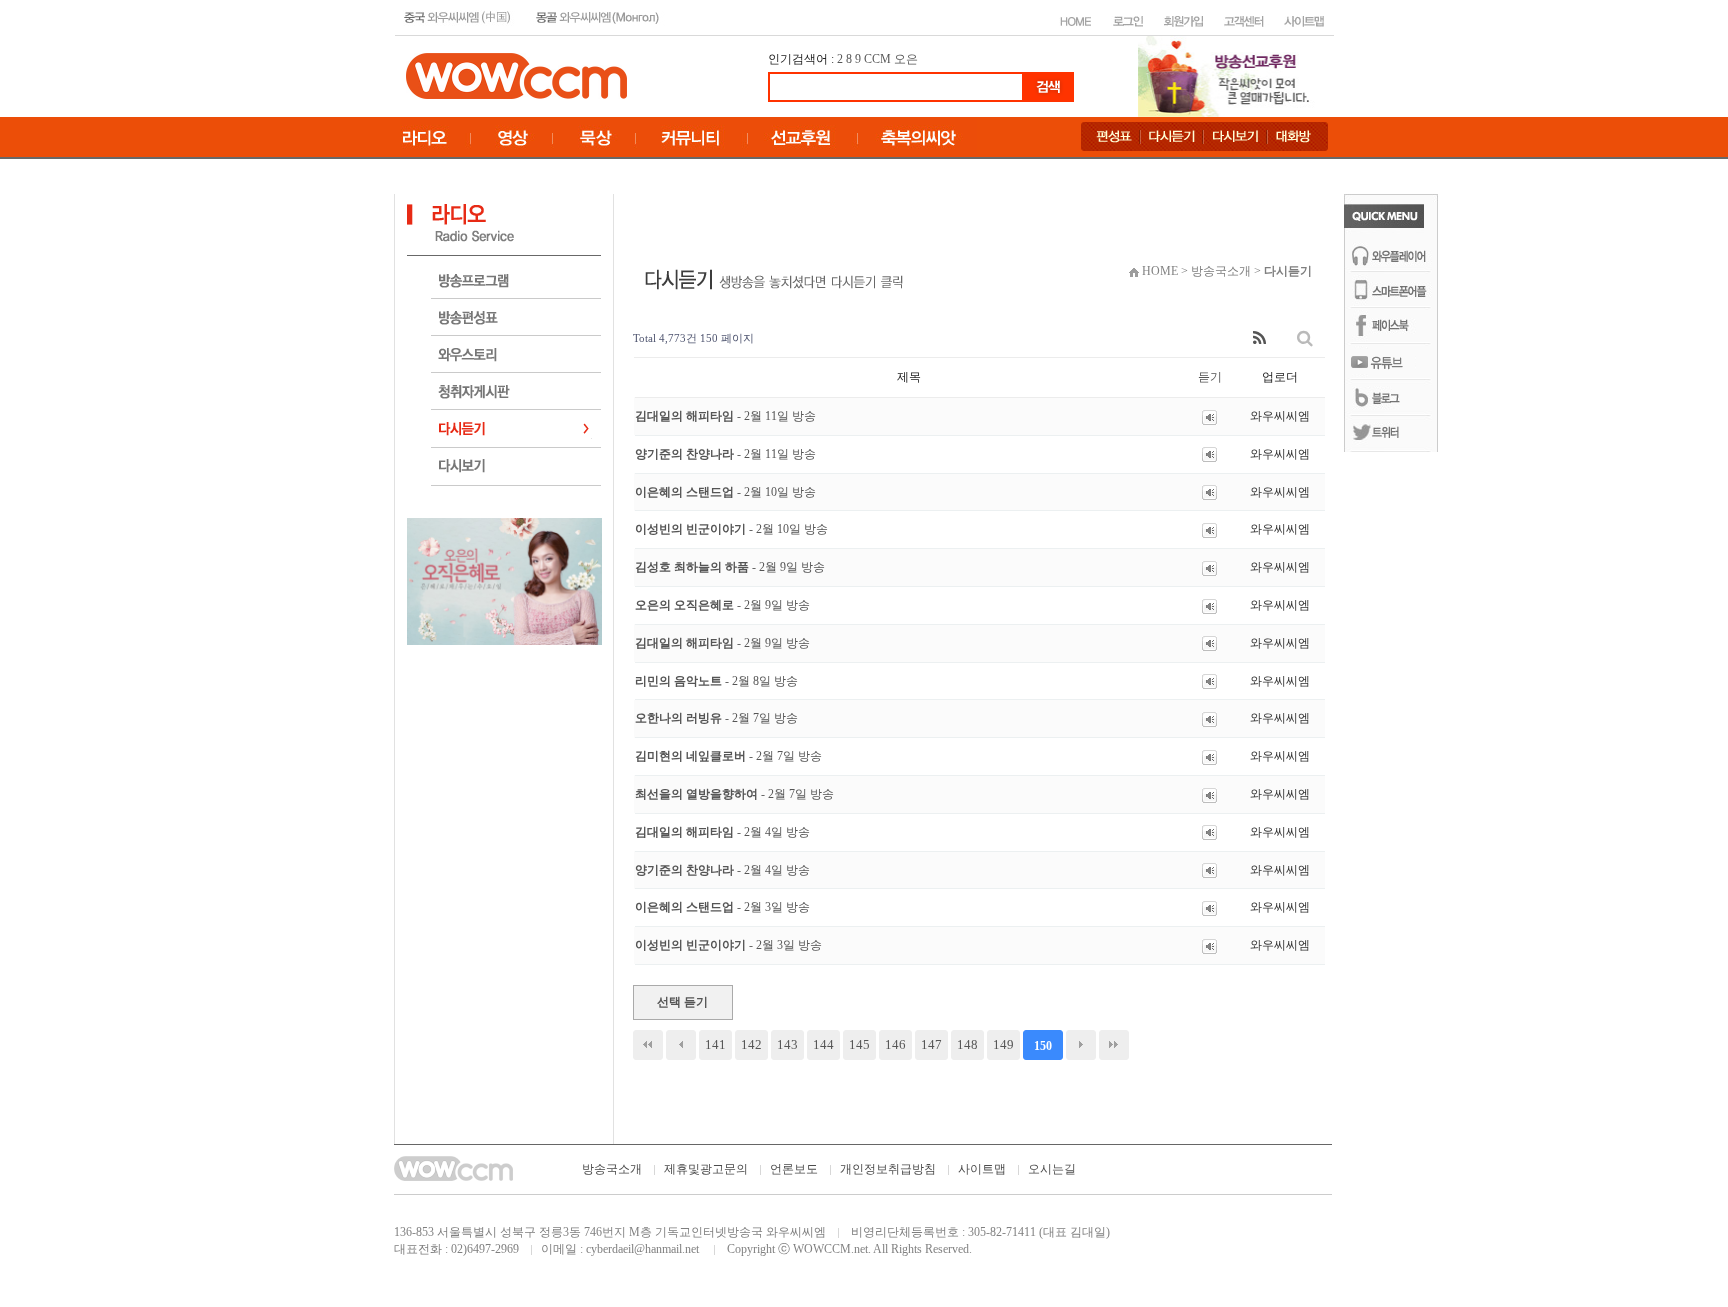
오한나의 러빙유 (716, 718)
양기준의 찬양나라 (725, 454)
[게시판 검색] (1305, 338)
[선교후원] (1230, 75)
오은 (906, 59)
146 (895, 1044)
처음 (648, 1045)
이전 (681, 1045)
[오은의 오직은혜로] (504, 580)
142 (751, 1044)
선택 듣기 (682, 1002)
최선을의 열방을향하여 (734, 794)
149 (1003, 1044)
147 (931, 1044)
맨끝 (1114, 1045)
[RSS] (1259, 338)
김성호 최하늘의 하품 (730, 567)
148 (967, 1044)
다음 (1081, 1045)
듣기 (1210, 377)
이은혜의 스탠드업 (725, 492)
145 (859, 1044)
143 (787, 1044)
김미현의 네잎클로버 (728, 756)
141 (715, 1044)
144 (823, 1044)
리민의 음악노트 (716, 681)
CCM (877, 59)
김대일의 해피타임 (725, 416)
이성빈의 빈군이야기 (731, 529)
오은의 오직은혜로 (722, 605)
